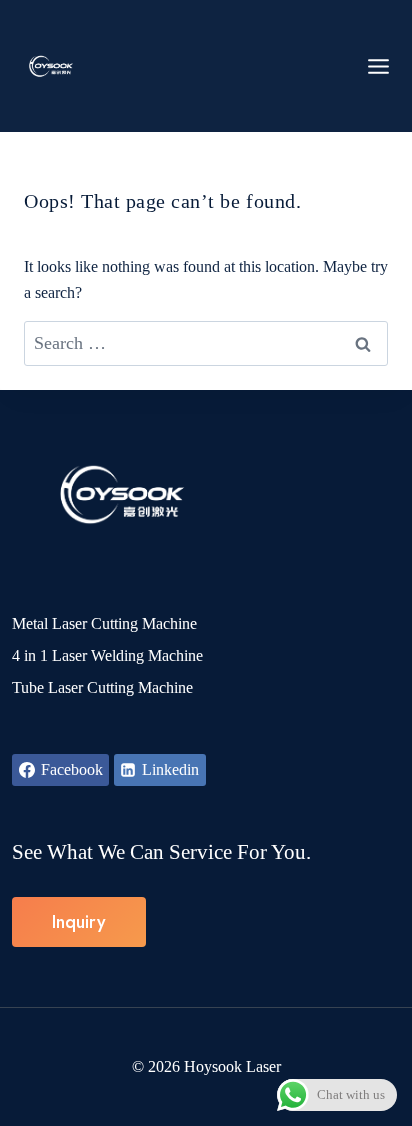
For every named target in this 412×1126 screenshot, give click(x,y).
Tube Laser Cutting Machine (102, 687)
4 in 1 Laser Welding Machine (107, 655)
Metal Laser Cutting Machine (104, 623)
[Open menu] (379, 66)
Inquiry (79, 922)
